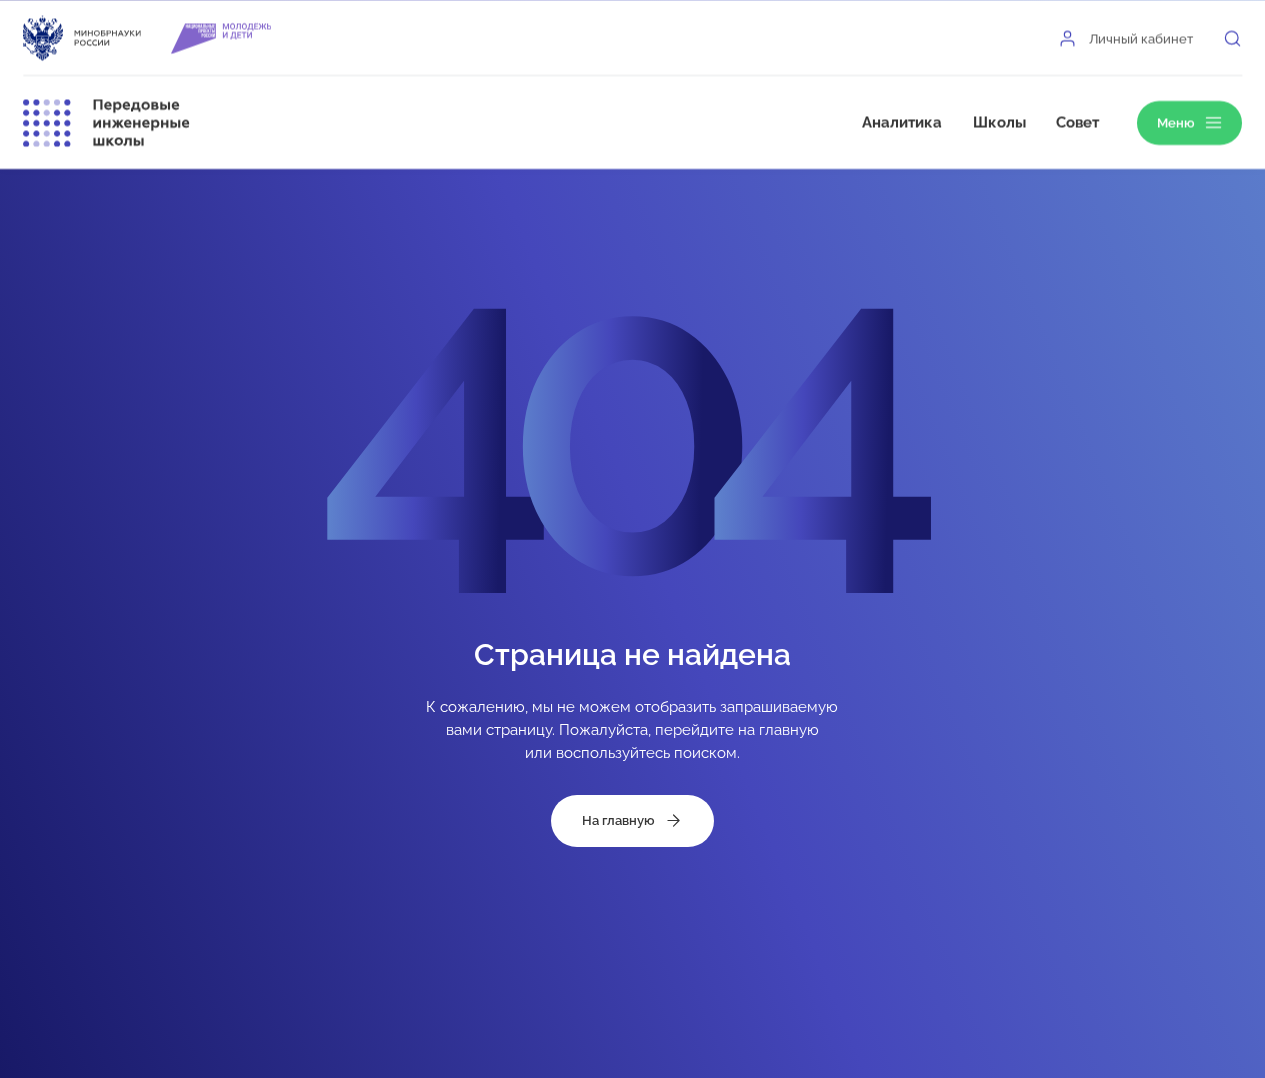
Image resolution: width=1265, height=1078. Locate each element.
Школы (999, 122)
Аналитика (902, 122)
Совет (1077, 122)
